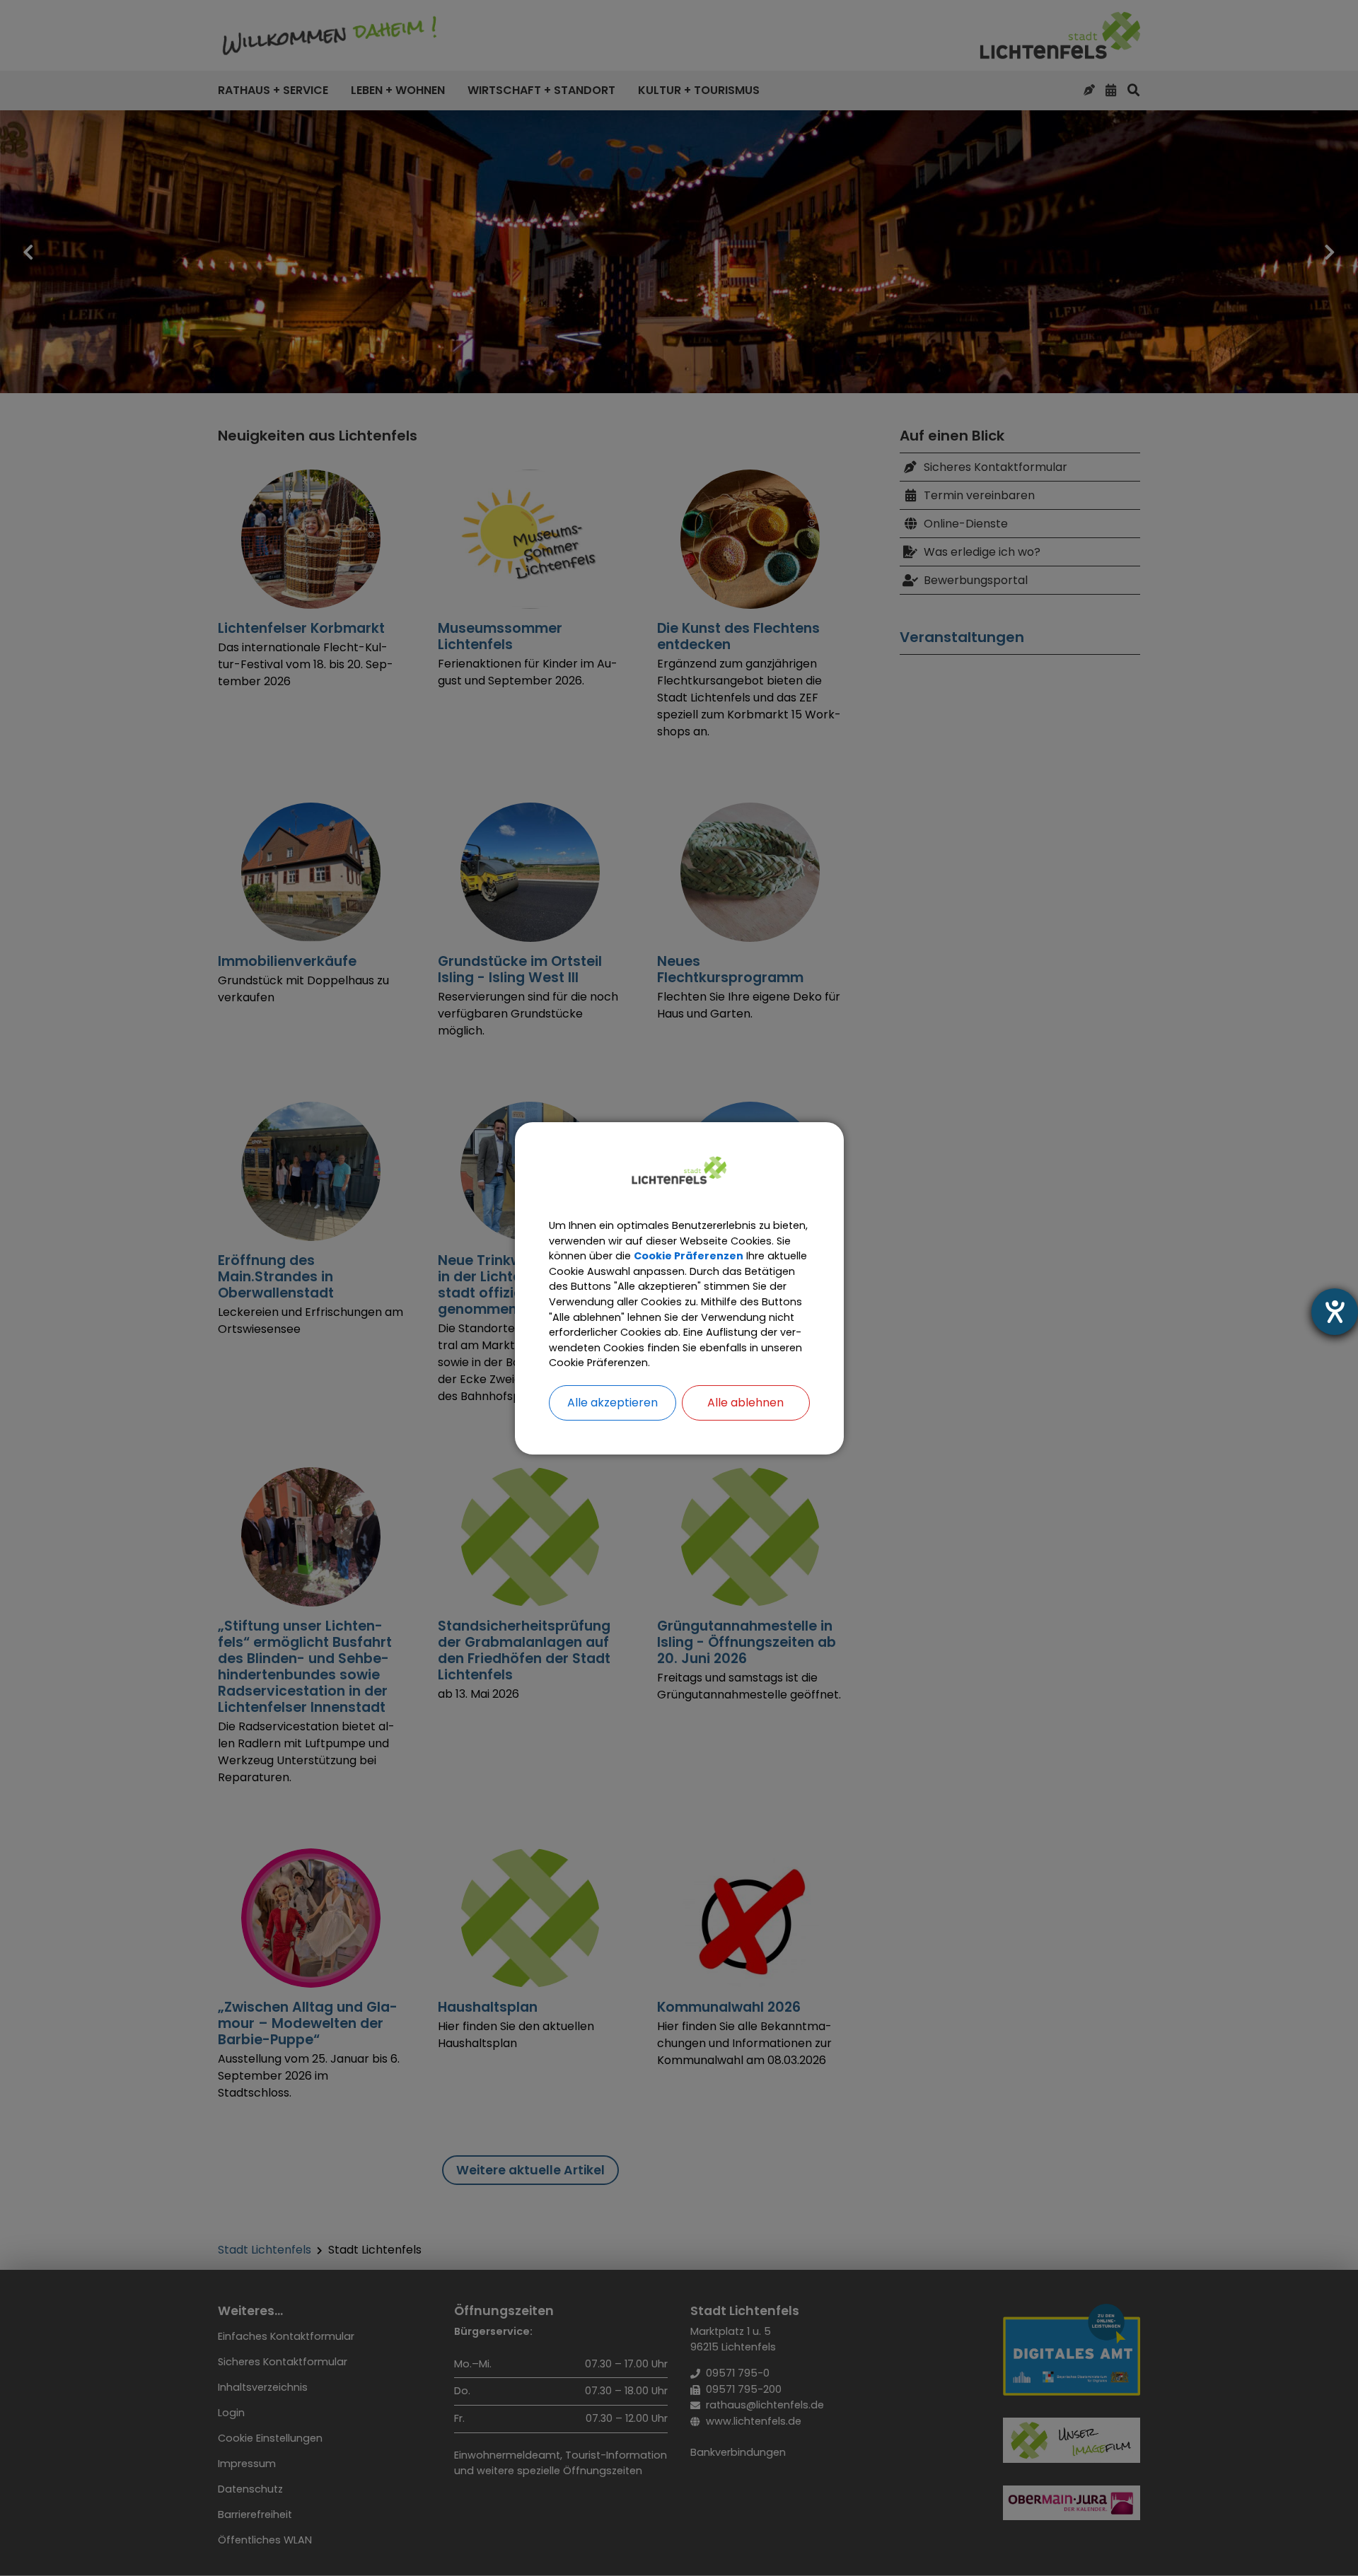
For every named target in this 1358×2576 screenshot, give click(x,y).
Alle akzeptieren (613, 1403)
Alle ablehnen (745, 1403)
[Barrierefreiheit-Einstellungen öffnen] (1335, 1312)
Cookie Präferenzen (689, 1256)
